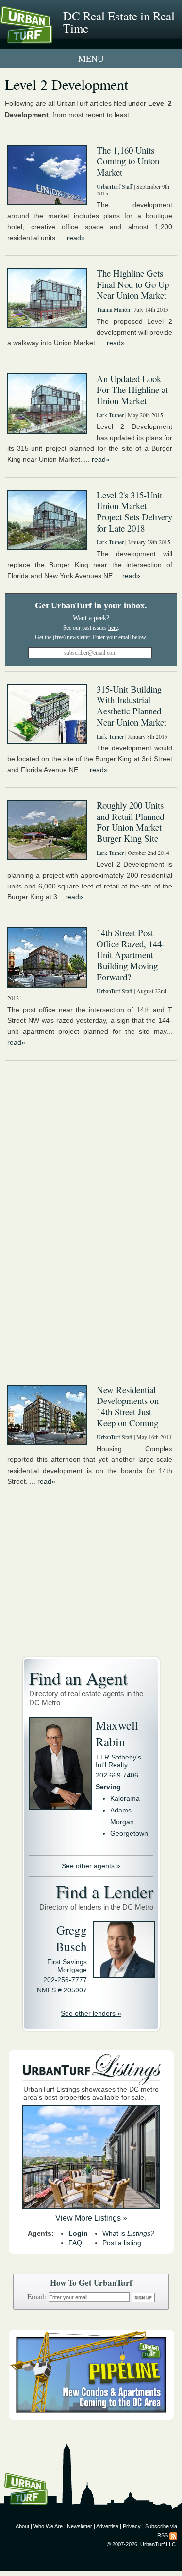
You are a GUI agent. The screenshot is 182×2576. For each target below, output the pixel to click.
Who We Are (48, 2526)
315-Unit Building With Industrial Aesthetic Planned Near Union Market (132, 705)
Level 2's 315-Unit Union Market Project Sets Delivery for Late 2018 (134, 511)
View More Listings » (91, 2218)
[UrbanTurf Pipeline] (91, 2417)
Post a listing (122, 2243)
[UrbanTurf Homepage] (51, 38)
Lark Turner (110, 415)
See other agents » (91, 1866)
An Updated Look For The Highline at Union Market (132, 390)
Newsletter (80, 2526)
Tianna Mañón (113, 309)
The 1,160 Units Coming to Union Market (128, 161)
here (113, 628)
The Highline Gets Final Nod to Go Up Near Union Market (133, 284)
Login (78, 2233)
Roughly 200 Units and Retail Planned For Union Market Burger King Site (130, 822)
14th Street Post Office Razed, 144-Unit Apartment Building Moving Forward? (131, 955)
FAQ (75, 2243)
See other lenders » (91, 2013)
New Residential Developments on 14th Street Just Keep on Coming (128, 1406)
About (22, 2526)
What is (128, 2233)
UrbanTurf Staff (115, 186)
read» (76, 238)
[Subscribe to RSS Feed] (173, 2535)
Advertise (107, 2526)
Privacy (132, 2526)
